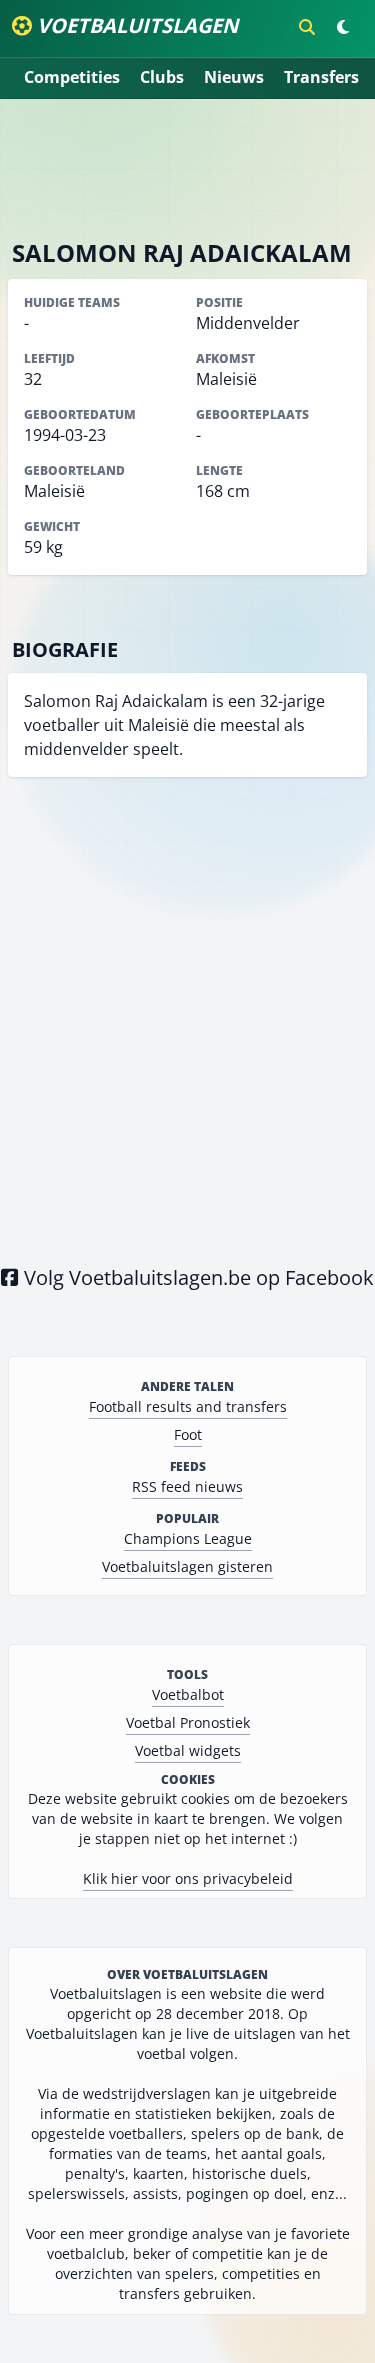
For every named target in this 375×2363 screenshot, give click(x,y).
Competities (72, 77)
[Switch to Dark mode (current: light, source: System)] (343, 27)
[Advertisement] (188, 168)
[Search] (307, 27)
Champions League (188, 1538)
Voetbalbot (188, 1694)
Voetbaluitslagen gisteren (187, 1566)
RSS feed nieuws (187, 1486)
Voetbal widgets (188, 1750)
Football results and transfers (188, 1406)
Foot (188, 1434)
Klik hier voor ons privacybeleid (188, 1878)
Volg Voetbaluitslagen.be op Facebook (196, 1277)
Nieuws (234, 77)
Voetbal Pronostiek (188, 1722)
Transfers (321, 77)
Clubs (162, 77)
